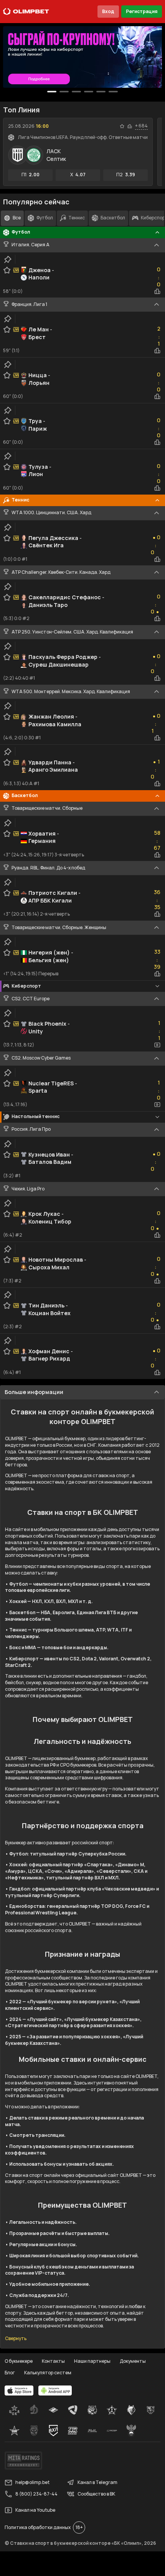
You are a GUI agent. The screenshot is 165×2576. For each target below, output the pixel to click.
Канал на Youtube (35, 2510)
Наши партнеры (92, 2361)
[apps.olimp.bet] (19, 2390)
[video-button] (157, 1045)
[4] (101, 92)
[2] (76, 92)
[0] (52, 92)
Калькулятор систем (48, 2373)
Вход (108, 11)
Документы (133, 2361)
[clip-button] (8, 259)
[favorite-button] (122, 126)
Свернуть (16, 2339)
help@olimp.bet (32, 2482)
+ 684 (141, 126)
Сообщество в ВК (96, 2494)
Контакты (53, 2361)
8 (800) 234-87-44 (36, 2494)
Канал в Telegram (97, 2482)
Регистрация (142, 11)
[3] (89, 92)
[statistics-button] (130, 126)
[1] (64, 92)
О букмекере (19, 2361)
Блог (10, 2373)
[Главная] (26, 12)
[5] (113, 92)
